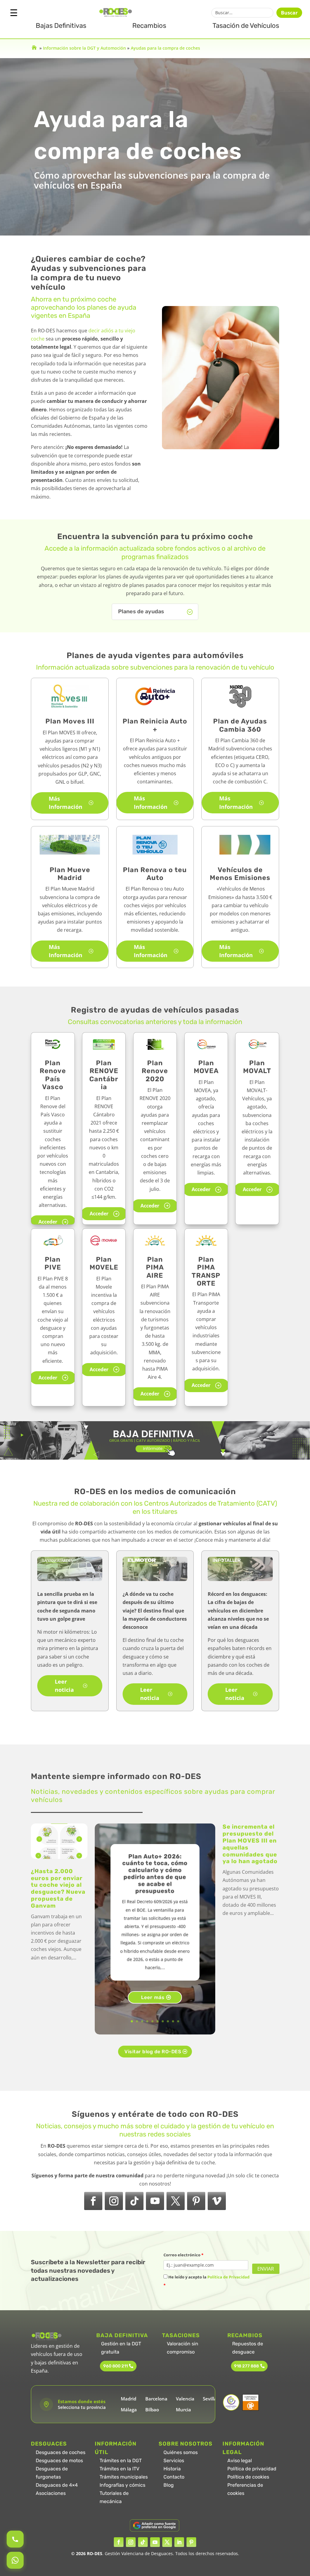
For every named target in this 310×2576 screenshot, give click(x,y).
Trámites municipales (124, 2477)
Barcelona (156, 2399)
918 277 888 (246, 2366)
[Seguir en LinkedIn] (179, 2542)
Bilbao (152, 2410)
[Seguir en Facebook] (93, 2201)
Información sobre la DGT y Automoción (84, 48)
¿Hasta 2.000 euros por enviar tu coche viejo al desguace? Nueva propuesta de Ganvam (58, 1888)
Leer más (153, 1997)
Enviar (266, 2269)
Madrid (129, 2399)
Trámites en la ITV (119, 2469)
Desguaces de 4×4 (57, 2485)
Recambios (149, 26)
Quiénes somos (181, 2452)
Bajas (61, 26)
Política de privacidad (252, 2469)
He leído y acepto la (206, 2281)
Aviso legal (240, 2461)
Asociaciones (51, 2493)
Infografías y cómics (122, 2485)
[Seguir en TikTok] (134, 2201)
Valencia (185, 2399)
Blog (169, 2485)
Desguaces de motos (59, 2461)
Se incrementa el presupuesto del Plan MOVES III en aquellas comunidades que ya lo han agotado (250, 1844)
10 (178, 2021)
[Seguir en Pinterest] (196, 2201)
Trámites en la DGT (121, 2461)
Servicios (174, 2461)
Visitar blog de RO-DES (153, 2052)
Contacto (174, 2477)
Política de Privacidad (228, 2277)
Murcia (183, 2410)
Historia (172, 2469)
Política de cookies (248, 2477)
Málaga (129, 2410)
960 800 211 (115, 2366)
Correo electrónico (183, 2255)
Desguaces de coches (61, 2452)
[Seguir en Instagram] (114, 2201)
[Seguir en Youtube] (155, 2201)
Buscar (289, 13)
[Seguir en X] (176, 2201)
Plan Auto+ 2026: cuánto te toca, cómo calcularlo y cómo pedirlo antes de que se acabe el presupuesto (155, 1874)
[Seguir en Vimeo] (217, 2201)
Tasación (246, 26)
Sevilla (210, 2399)
